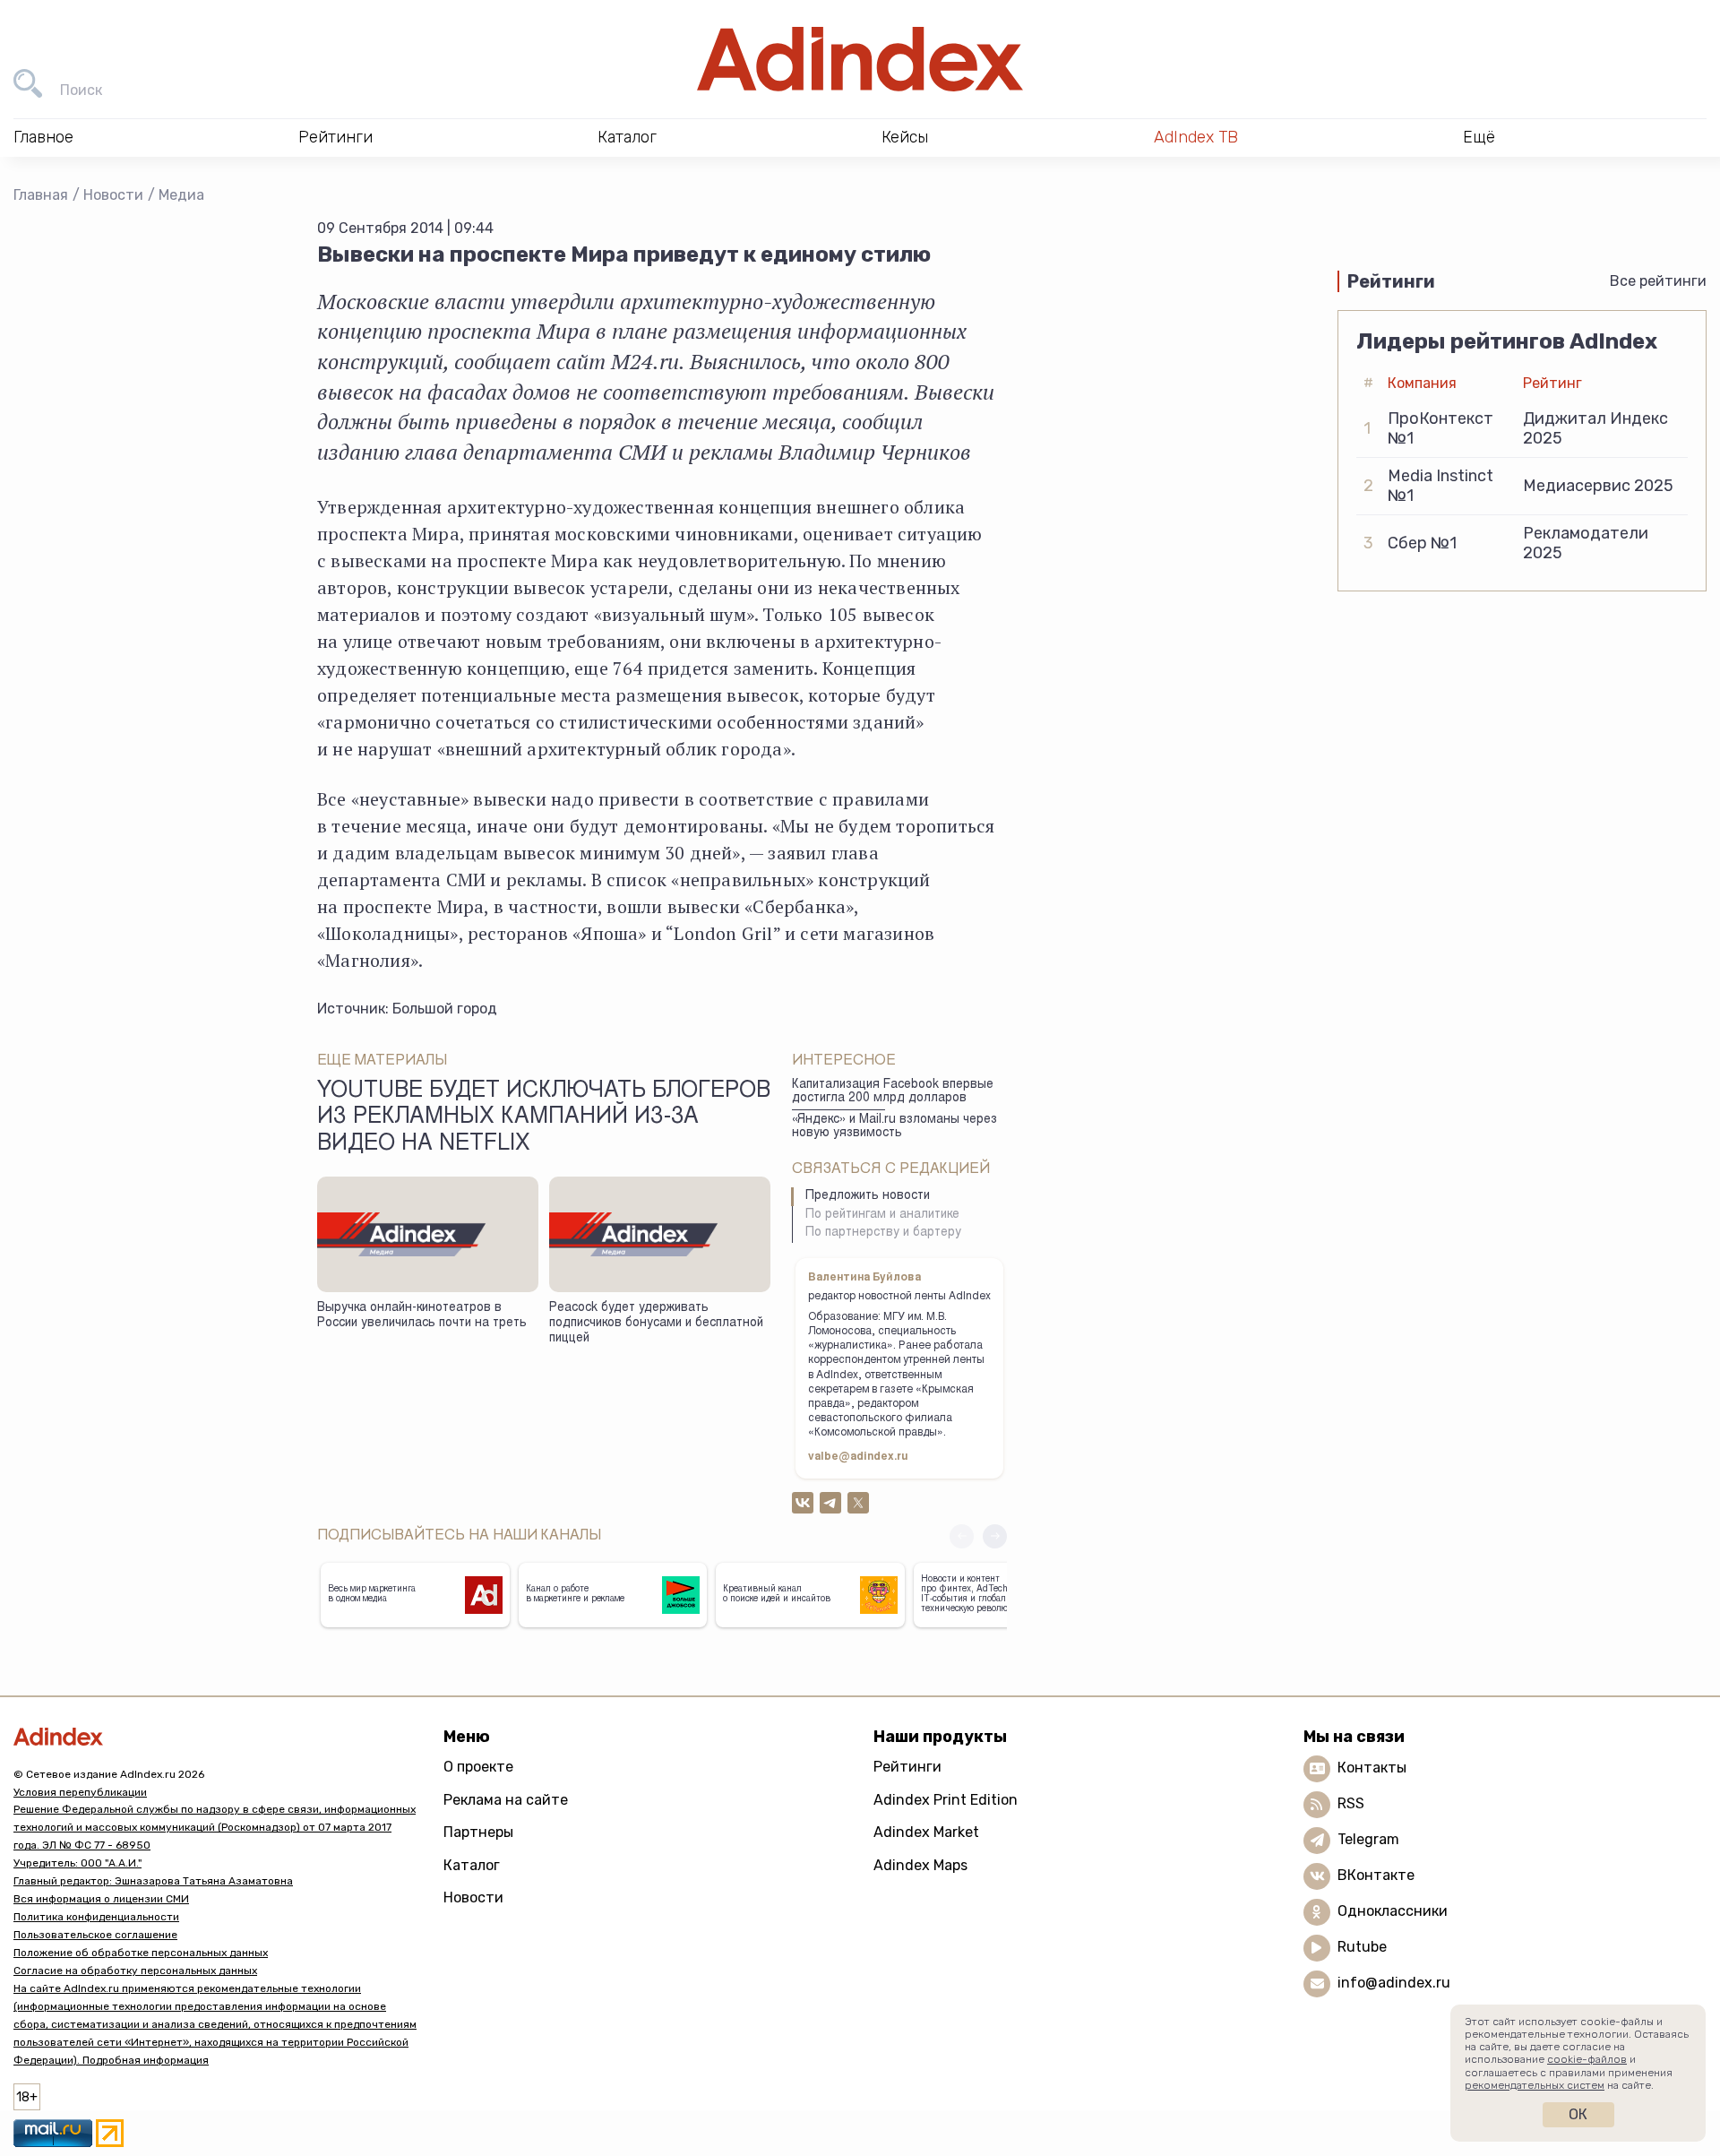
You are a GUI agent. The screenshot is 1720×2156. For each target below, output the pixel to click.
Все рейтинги (1658, 281)
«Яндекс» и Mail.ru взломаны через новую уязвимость (894, 1127)
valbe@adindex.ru (858, 1457)
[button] (995, 1536)
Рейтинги (907, 1767)
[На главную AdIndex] (860, 59)
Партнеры (478, 1832)
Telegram (1368, 1839)
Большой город (445, 1009)
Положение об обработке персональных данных (141, 1953)
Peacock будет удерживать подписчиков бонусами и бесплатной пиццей (656, 1323)
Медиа (181, 195)
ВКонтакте (1376, 1875)
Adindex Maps (920, 1865)
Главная (41, 195)
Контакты (1372, 1768)
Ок (1578, 2114)
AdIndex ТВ (1196, 137)
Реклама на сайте (506, 1800)
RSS (1351, 1803)
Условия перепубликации (80, 1792)
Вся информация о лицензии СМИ (101, 1899)
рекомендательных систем (1535, 2085)
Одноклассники (1393, 1911)
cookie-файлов (1587, 2059)
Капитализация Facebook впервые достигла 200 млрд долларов (893, 1092)
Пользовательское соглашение (95, 1935)
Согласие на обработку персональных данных (135, 1971)
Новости (113, 195)
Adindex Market (926, 1832)
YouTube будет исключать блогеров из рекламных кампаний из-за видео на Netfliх (544, 1118)
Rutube (1362, 1947)
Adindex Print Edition (946, 1800)
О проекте (478, 1767)
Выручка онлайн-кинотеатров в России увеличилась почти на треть (422, 1316)
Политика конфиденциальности (96, 1917)
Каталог (472, 1865)
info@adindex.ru (1394, 1983)
